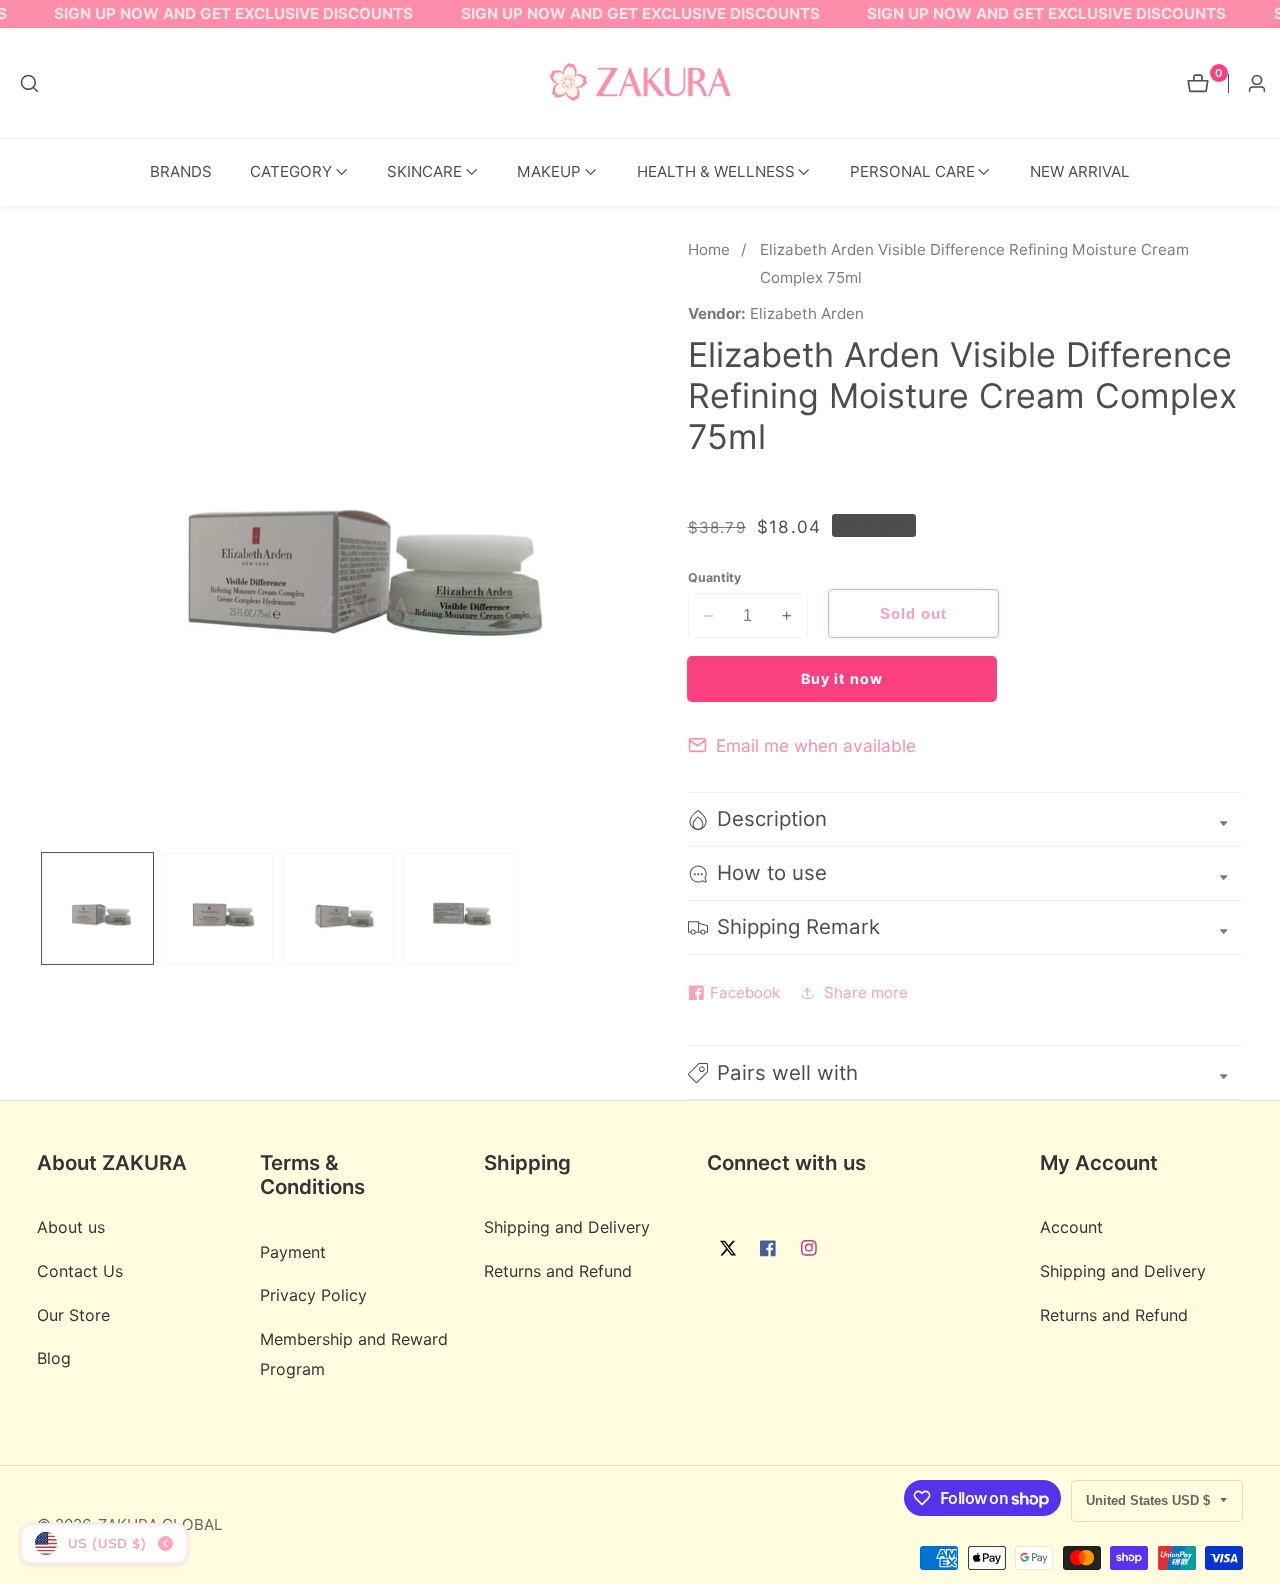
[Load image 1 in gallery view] (97, 908)
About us (71, 1228)
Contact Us (80, 1272)
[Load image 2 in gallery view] (217, 908)
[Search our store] (29, 83)
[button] (291, 172)
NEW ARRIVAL (1080, 171)
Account (1071, 1228)
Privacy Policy (313, 1296)
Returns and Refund (558, 1272)
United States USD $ (1150, 1500)
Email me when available (816, 745)
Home (709, 249)
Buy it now (842, 678)
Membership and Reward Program (354, 1354)
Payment (293, 1252)
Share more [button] (866, 992)
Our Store (73, 1315)
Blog (54, 1359)
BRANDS (181, 171)
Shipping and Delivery (567, 1228)
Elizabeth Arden (807, 313)
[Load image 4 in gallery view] (458, 908)
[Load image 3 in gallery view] (338, 908)
